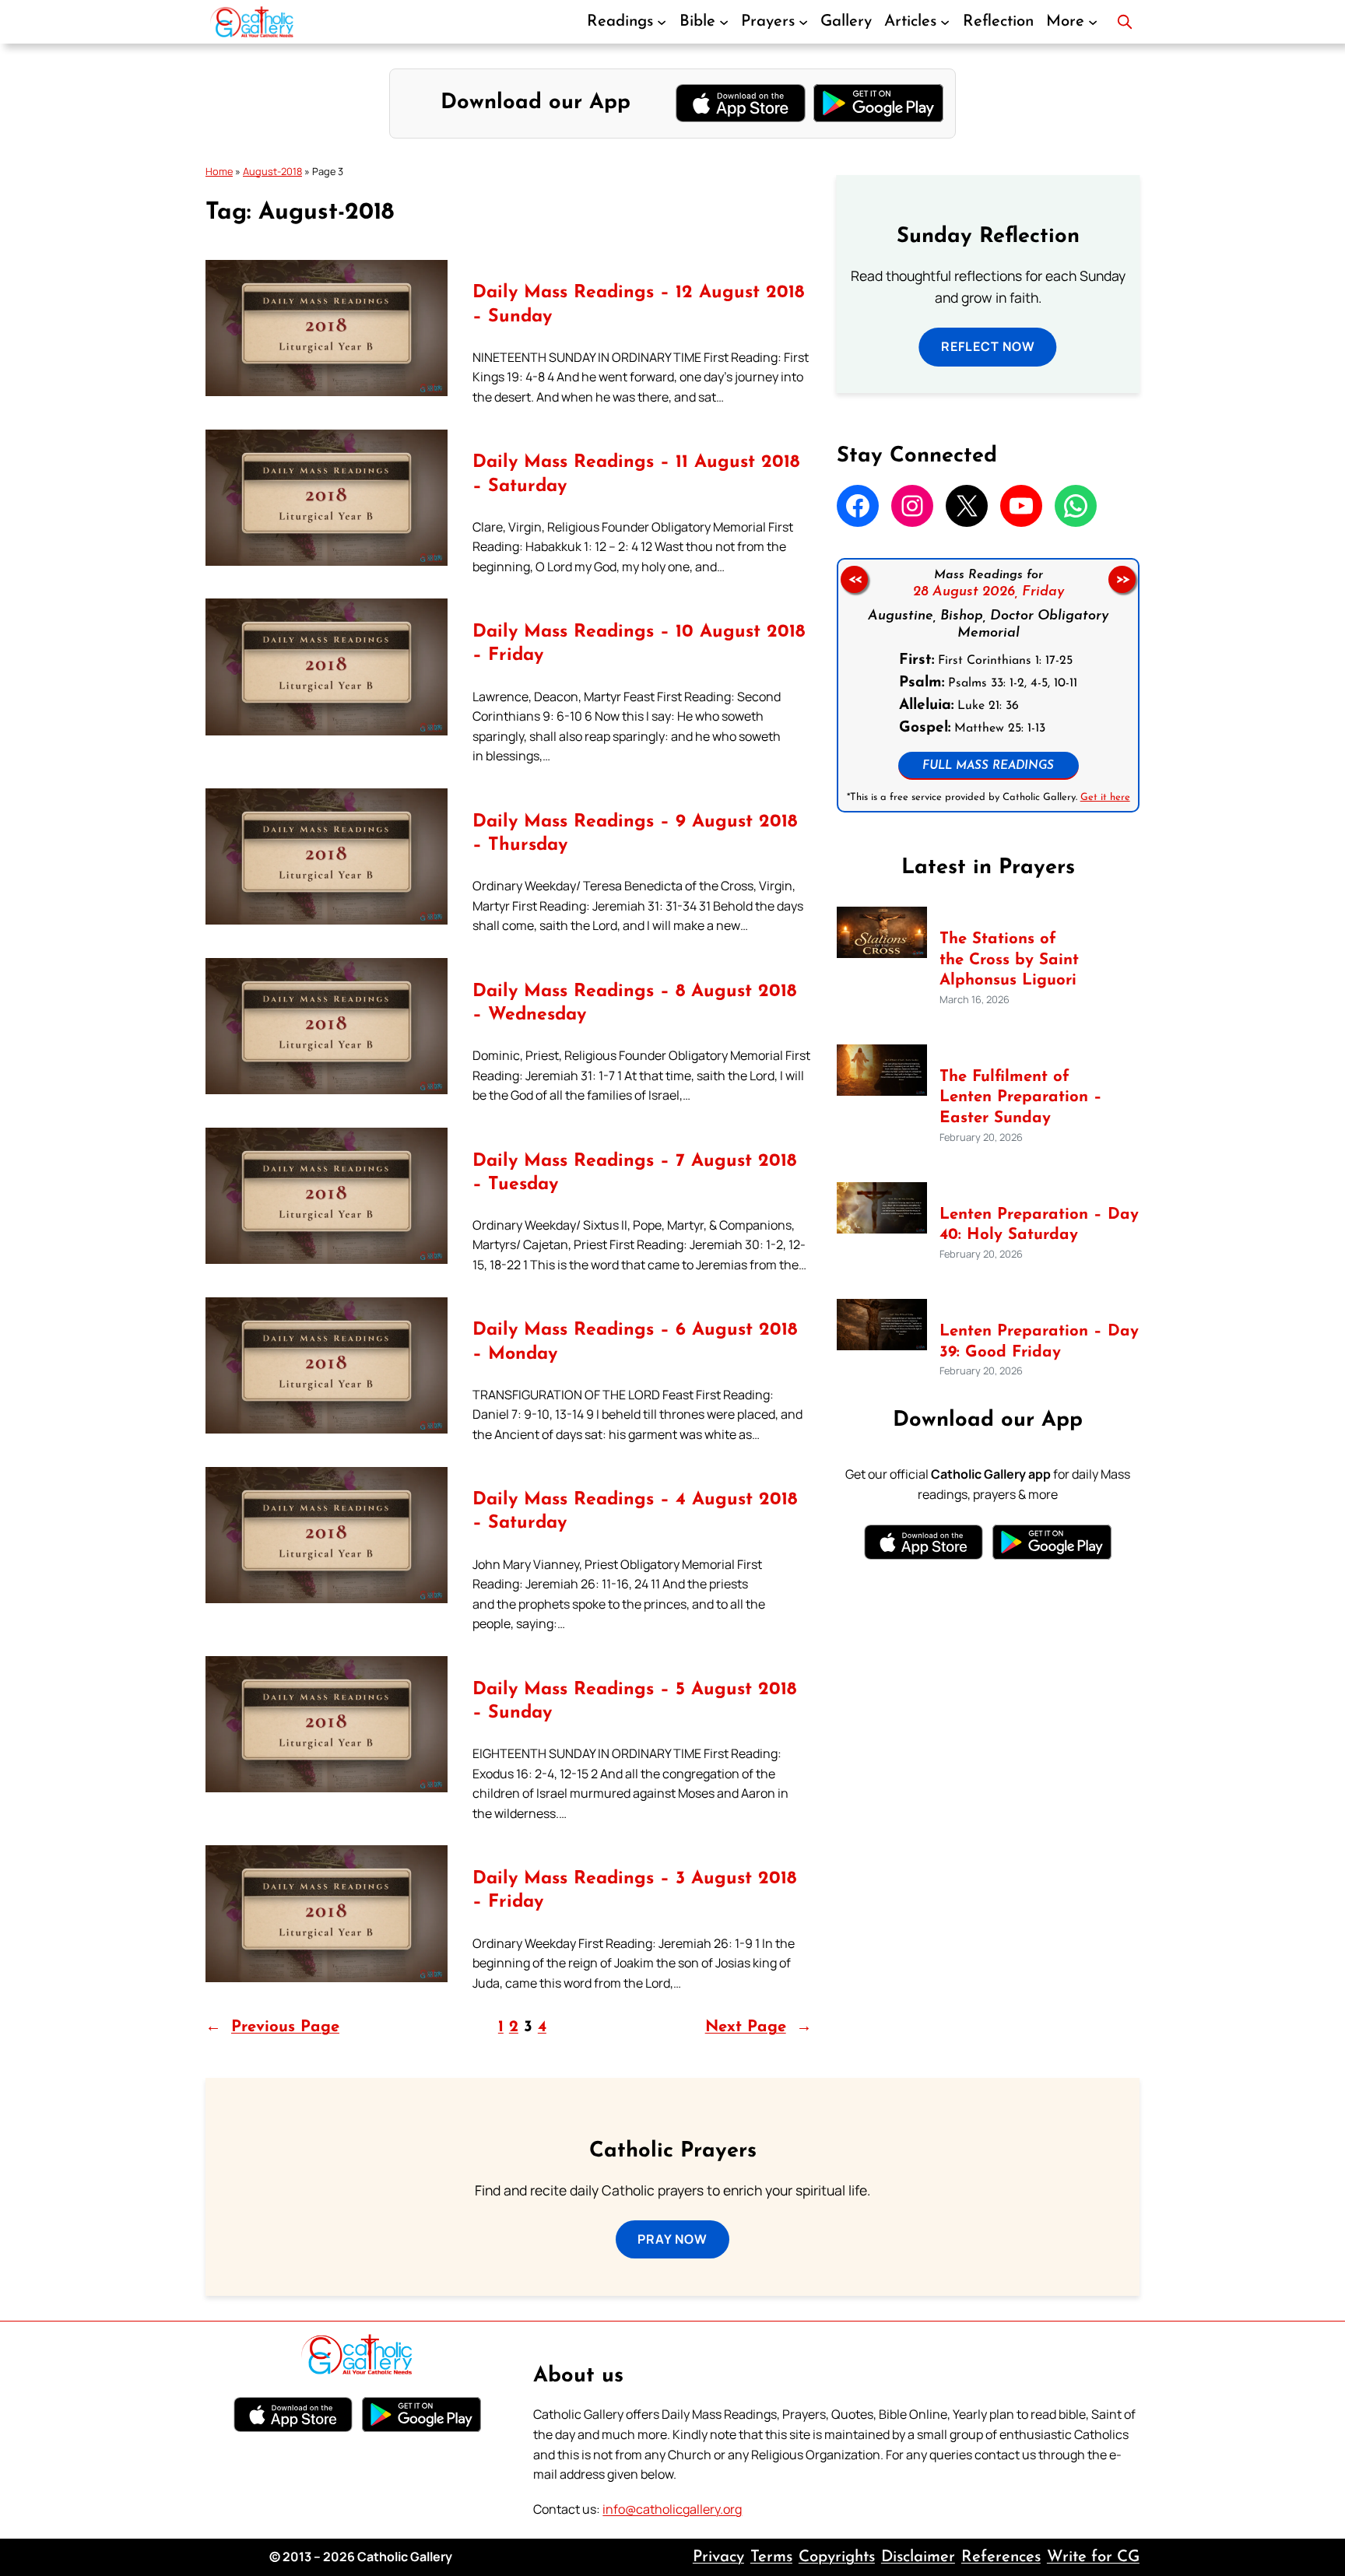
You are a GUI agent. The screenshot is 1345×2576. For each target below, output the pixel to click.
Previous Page (272, 2027)
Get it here (1104, 797)
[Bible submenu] (724, 22)
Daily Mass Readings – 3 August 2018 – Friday (634, 1891)
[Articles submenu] (945, 22)
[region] (988, 685)
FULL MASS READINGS (988, 766)
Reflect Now (988, 346)
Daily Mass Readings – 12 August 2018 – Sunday (638, 305)
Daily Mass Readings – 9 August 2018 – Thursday (635, 834)
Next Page (759, 2027)
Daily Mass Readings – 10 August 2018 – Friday (639, 644)
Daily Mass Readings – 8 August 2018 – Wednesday (634, 1004)
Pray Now (672, 2239)
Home (219, 171)
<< (854, 580)
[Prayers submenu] (803, 22)
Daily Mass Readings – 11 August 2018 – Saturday (636, 474)
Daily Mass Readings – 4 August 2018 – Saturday (635, 1512)
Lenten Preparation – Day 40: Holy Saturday (1039, 1225)
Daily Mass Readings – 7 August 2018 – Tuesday (634, 1173)
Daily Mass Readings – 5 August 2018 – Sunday (634, 1702)
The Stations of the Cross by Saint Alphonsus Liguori (1009, 960)
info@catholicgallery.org (672, 2509)
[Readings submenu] (662, 22)
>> (1122, 580)
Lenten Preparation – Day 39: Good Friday (1039, 1342)
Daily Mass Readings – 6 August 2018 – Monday (635, 1342)
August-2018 (272, 171)
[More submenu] (1093, 22)
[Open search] (1125, 22)
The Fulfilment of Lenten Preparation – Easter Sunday (1021, 1098)
